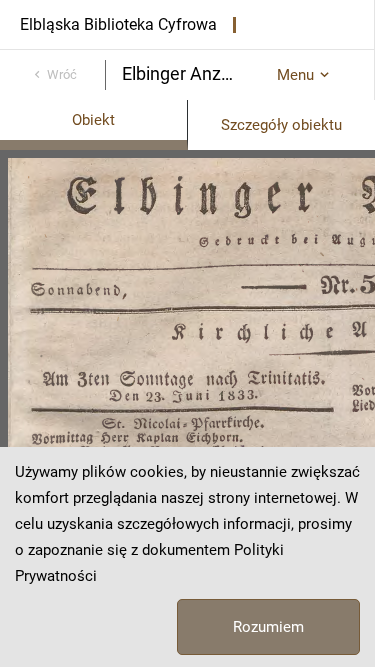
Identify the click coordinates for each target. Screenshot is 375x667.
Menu (295, 75)
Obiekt (93, 120)
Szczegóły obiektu (281, 125)
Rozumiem (268, 627)
